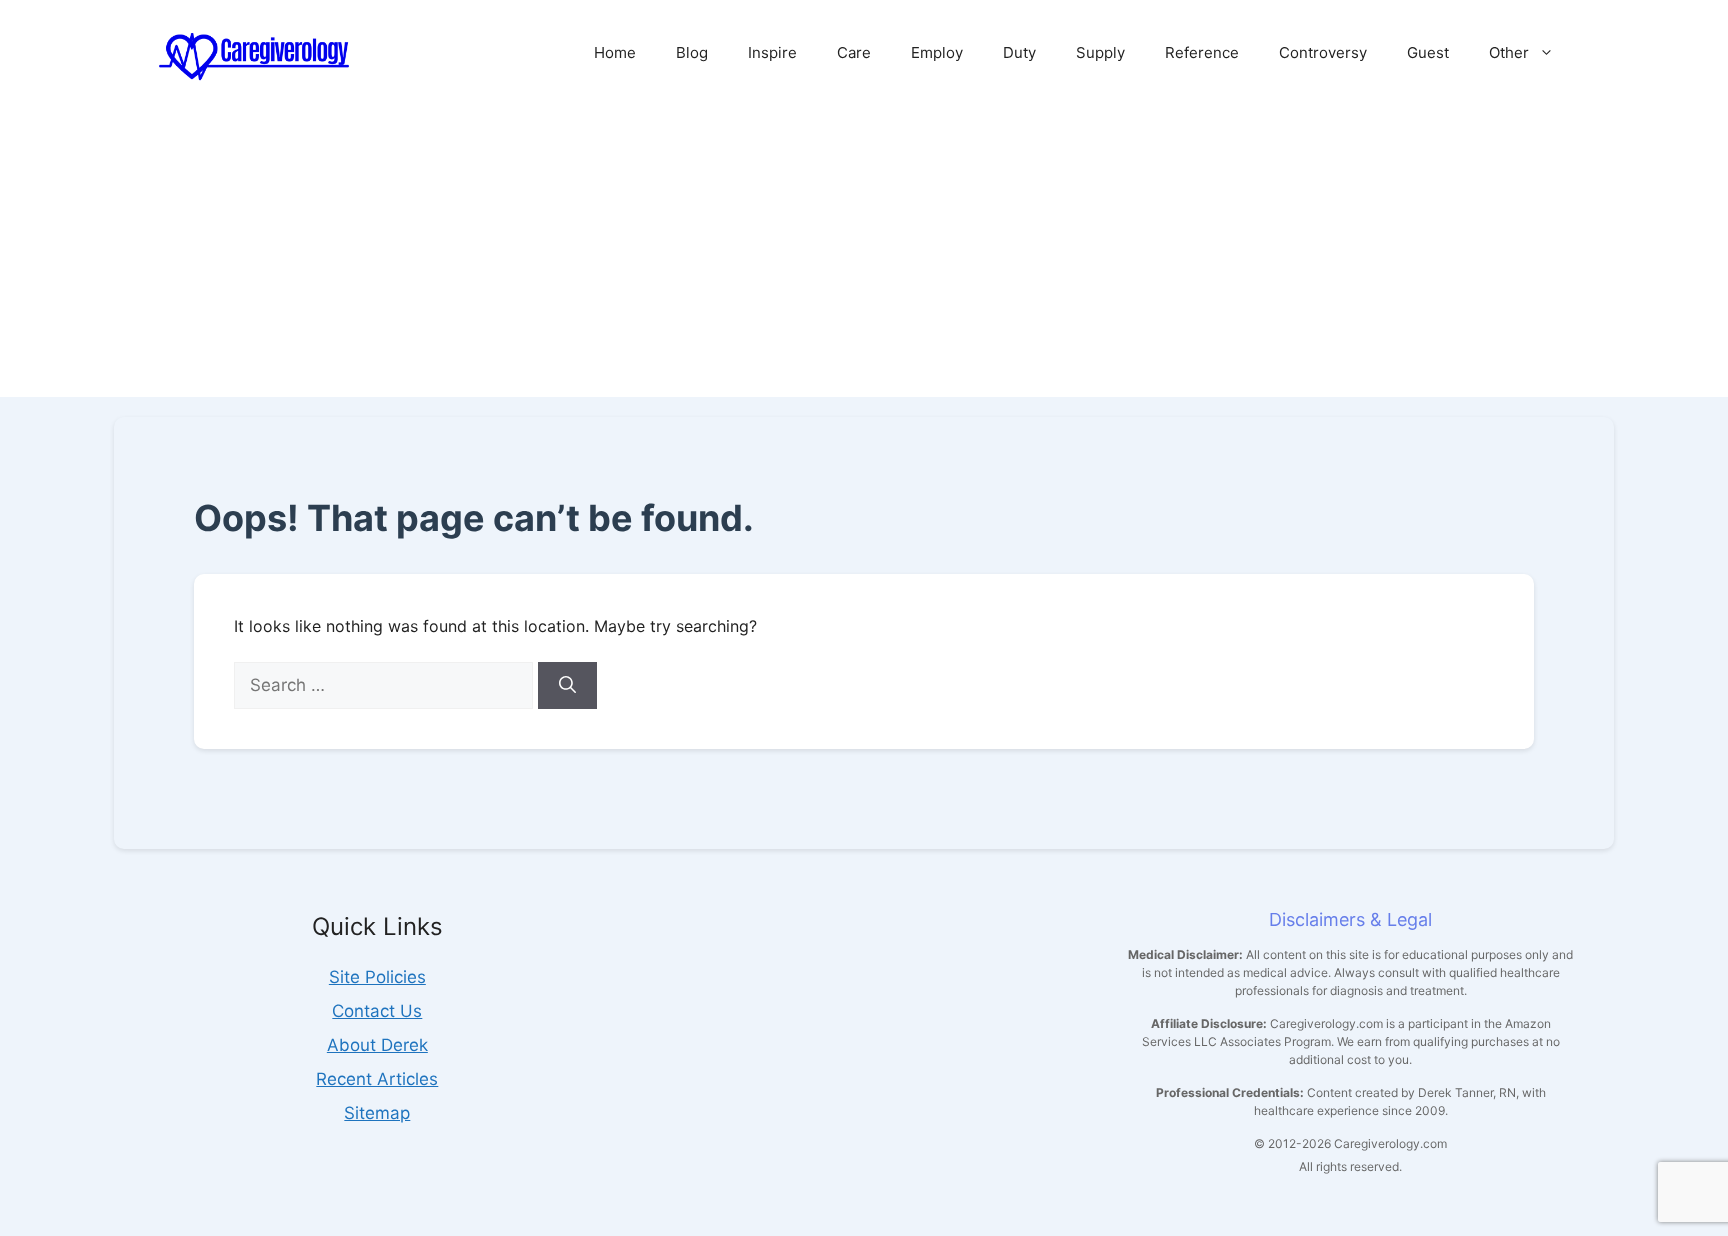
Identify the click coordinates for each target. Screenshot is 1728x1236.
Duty (1019, 52)
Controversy (1323, 52)
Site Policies (377, 977)
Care (854, 52)
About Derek (377, 1045)
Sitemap (377, 1113)
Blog (692, 52)
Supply (1100, 52)
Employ (937, 52)
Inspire (772, 52)
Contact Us (377, 1011)
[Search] (567, 686)
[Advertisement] (864, 257)
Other (1509, 52)
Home (615, 52)
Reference (1202, 52)
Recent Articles (377, 1079)
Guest (1428, 52)
